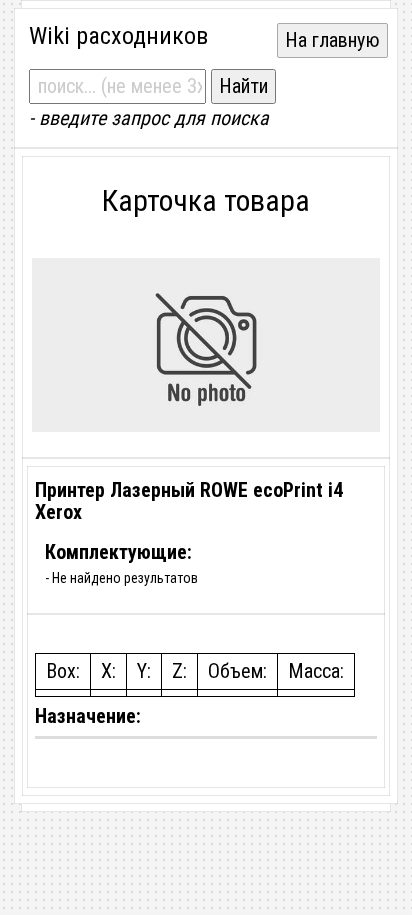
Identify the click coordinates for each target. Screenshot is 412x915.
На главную (332, 40)
